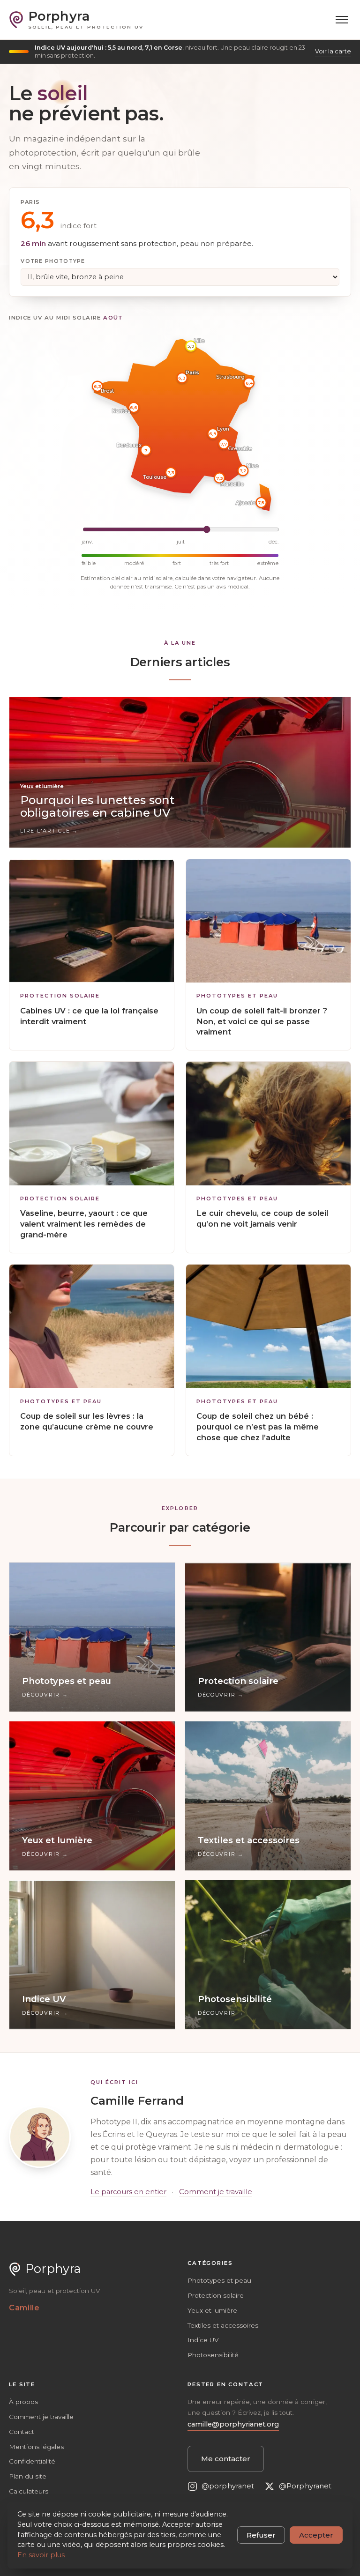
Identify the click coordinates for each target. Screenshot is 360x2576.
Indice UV (203, 2340)
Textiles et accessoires (223, 2325)
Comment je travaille (216, 2192)
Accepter (316, 2535)
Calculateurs (29, 2491)
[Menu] (342, 20)
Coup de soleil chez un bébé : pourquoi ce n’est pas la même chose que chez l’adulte (258, 1427)
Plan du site (28, 2476)
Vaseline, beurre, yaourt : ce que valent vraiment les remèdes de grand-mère (84, 1224)
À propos (23, 2402)
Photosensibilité (213, 2355)
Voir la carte (333, 51)
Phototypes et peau (237, 996)
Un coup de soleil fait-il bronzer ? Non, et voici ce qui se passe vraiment (262, 1021)
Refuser (261, 2535)
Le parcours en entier (128, 2192)
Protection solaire (60, 996)
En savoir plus (41, 2555)
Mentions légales (36, 2447)
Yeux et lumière (212, 2310)
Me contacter (226, 2459)
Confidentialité (32, 2461)
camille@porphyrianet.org (233, 2424)
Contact (22, 2432)
